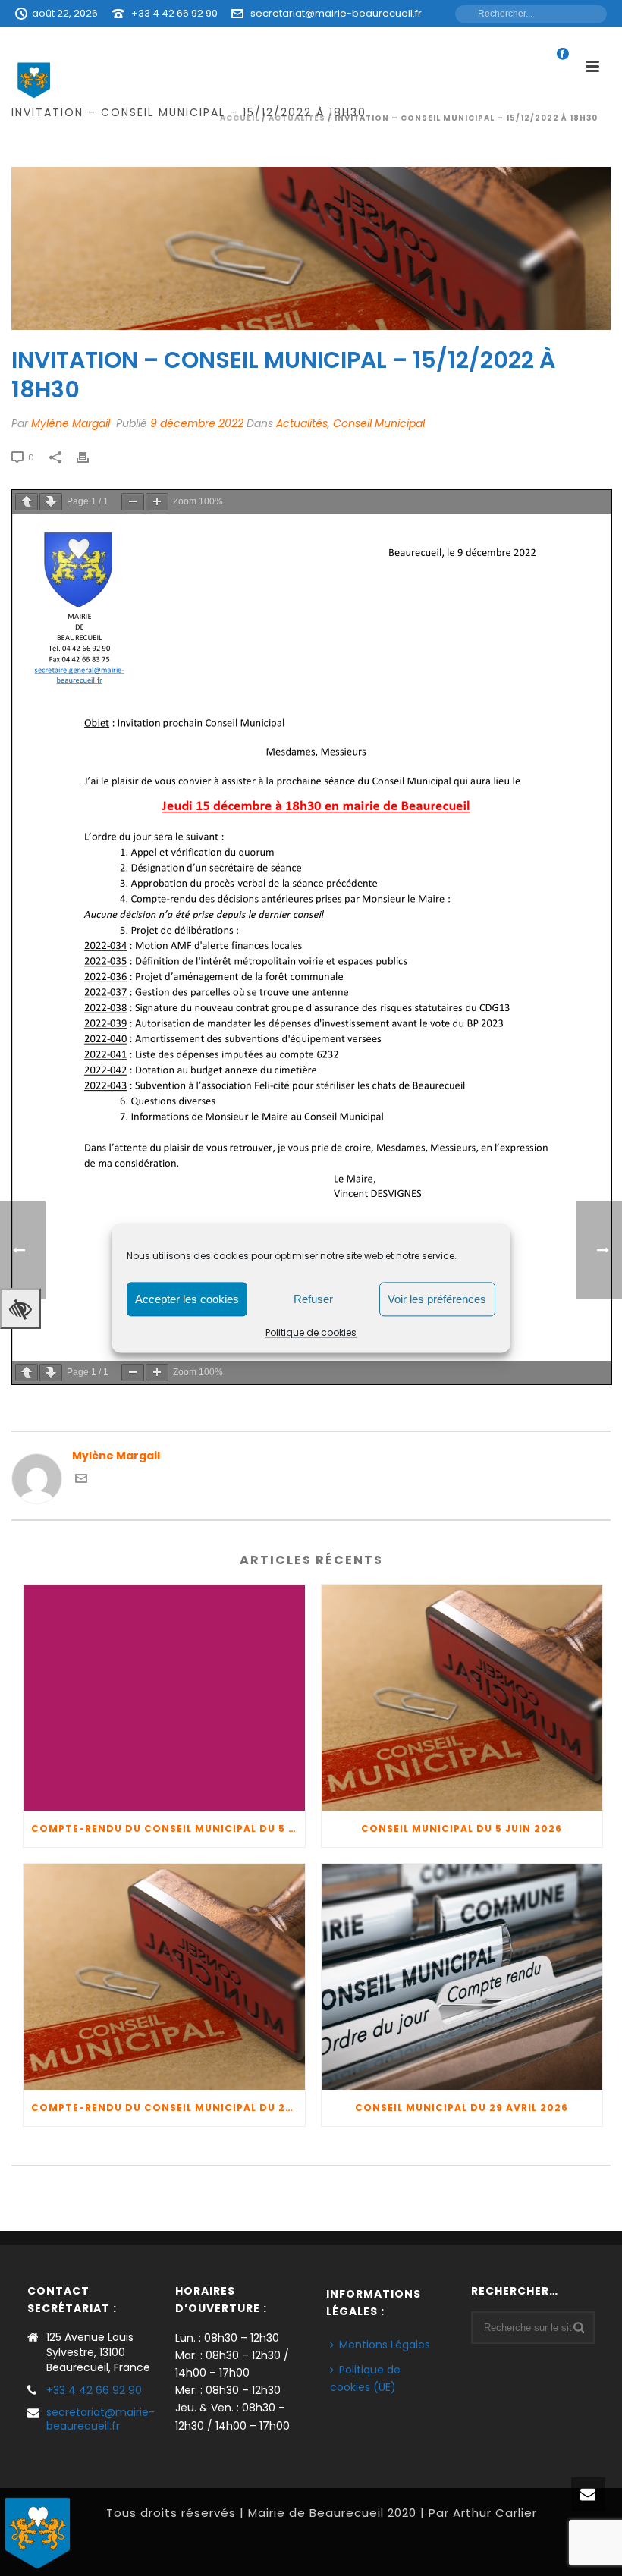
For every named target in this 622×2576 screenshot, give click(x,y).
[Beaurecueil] (38, 2531)
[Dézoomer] (133, 502)
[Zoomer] (157, 502)
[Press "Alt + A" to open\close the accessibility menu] (20, 1308)
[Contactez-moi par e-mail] (81, 1481)
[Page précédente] (27, 502)
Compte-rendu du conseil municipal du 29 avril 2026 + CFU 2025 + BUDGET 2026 (168, 2108)
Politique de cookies (311, 1332)
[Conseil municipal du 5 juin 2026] (462, 1698)
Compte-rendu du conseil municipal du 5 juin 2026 (168, 1828)
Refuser (313, 1299)
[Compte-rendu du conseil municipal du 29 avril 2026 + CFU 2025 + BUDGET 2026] (164, 1977)
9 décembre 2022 (197, 423)
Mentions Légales (385, 2345)
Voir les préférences (437, 1299)
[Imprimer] (90, 457)
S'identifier (412, 40)
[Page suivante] (51, 502)
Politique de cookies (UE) (365, 2378)
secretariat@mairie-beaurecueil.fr (336, 13)
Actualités (302, 423)
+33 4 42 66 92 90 (174, 13)
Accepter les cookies (187, 1299)
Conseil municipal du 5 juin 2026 (462, 1828)
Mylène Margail (71, 423)
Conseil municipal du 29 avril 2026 (462, 2108)
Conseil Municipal (379, 423)
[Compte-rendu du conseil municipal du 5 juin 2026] (164, 1698)
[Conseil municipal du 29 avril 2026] (462, 1977)
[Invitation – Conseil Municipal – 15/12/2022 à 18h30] (311, 248)
